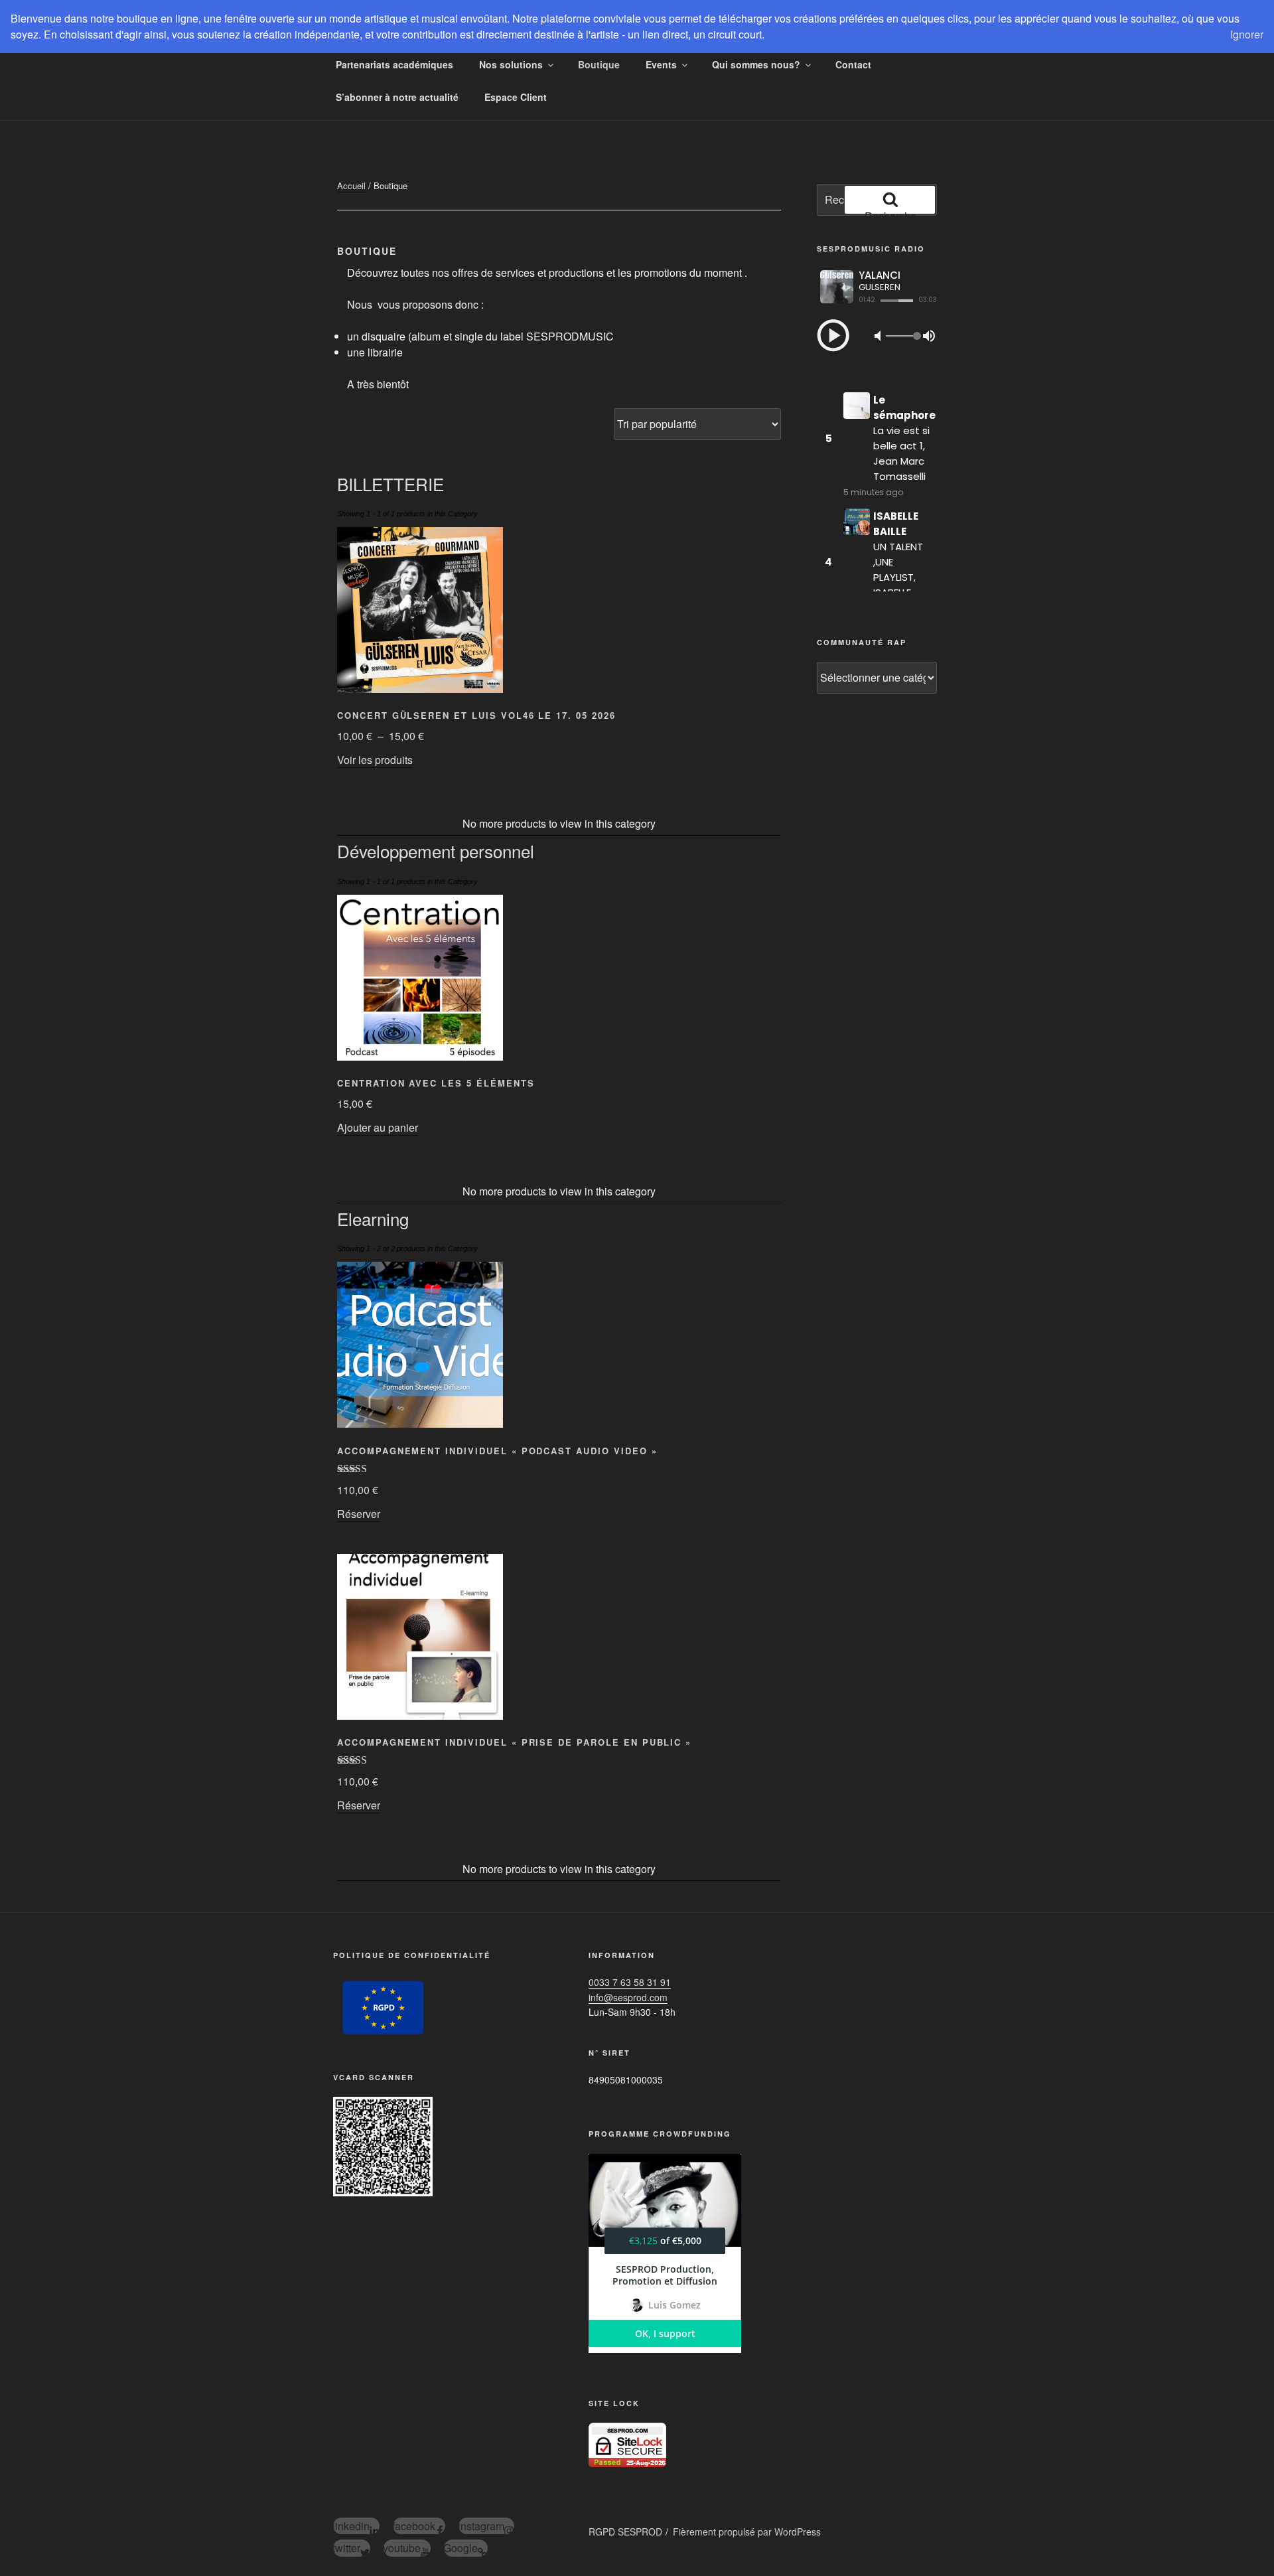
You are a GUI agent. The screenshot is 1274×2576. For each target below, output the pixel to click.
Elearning (373, 1218)
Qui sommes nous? (756, 64)
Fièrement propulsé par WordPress (747, 2532)
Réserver (359, 1514)
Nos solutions (511, 64)
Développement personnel (436, 851)
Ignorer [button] (1247, 34)
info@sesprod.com (628, 1997)
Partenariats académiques (394, 64)
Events (661, 64)
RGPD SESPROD (625, 2532)
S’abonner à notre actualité (397, 97)
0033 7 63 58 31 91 (630, 1982)
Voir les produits (375, 760)
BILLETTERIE (390, 484)
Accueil (351, 186)
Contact (853, 64)
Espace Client (516, 97)
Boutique (599, 64)
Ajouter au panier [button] (378, 1127)
